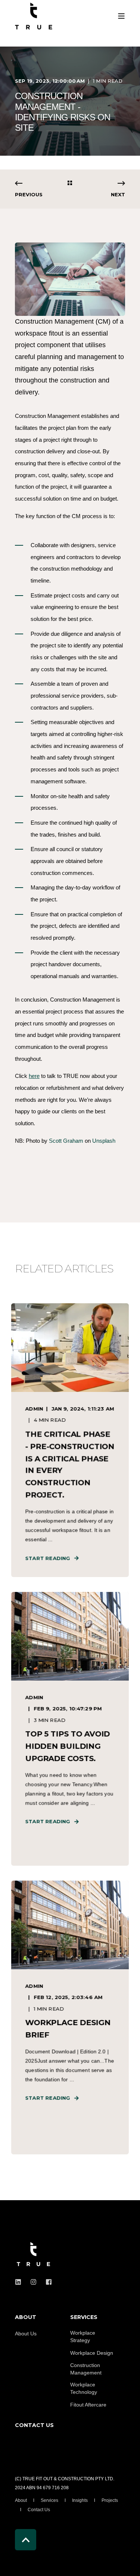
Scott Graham (66, 1141)
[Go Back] (70, 183)
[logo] (34, 2255)
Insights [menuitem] (80, 2500)
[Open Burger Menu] (121, 16)
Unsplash (104, 1141)
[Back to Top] (26, 2540)
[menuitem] (41, 2321)
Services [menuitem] (49, 2500)
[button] (70, 321)
